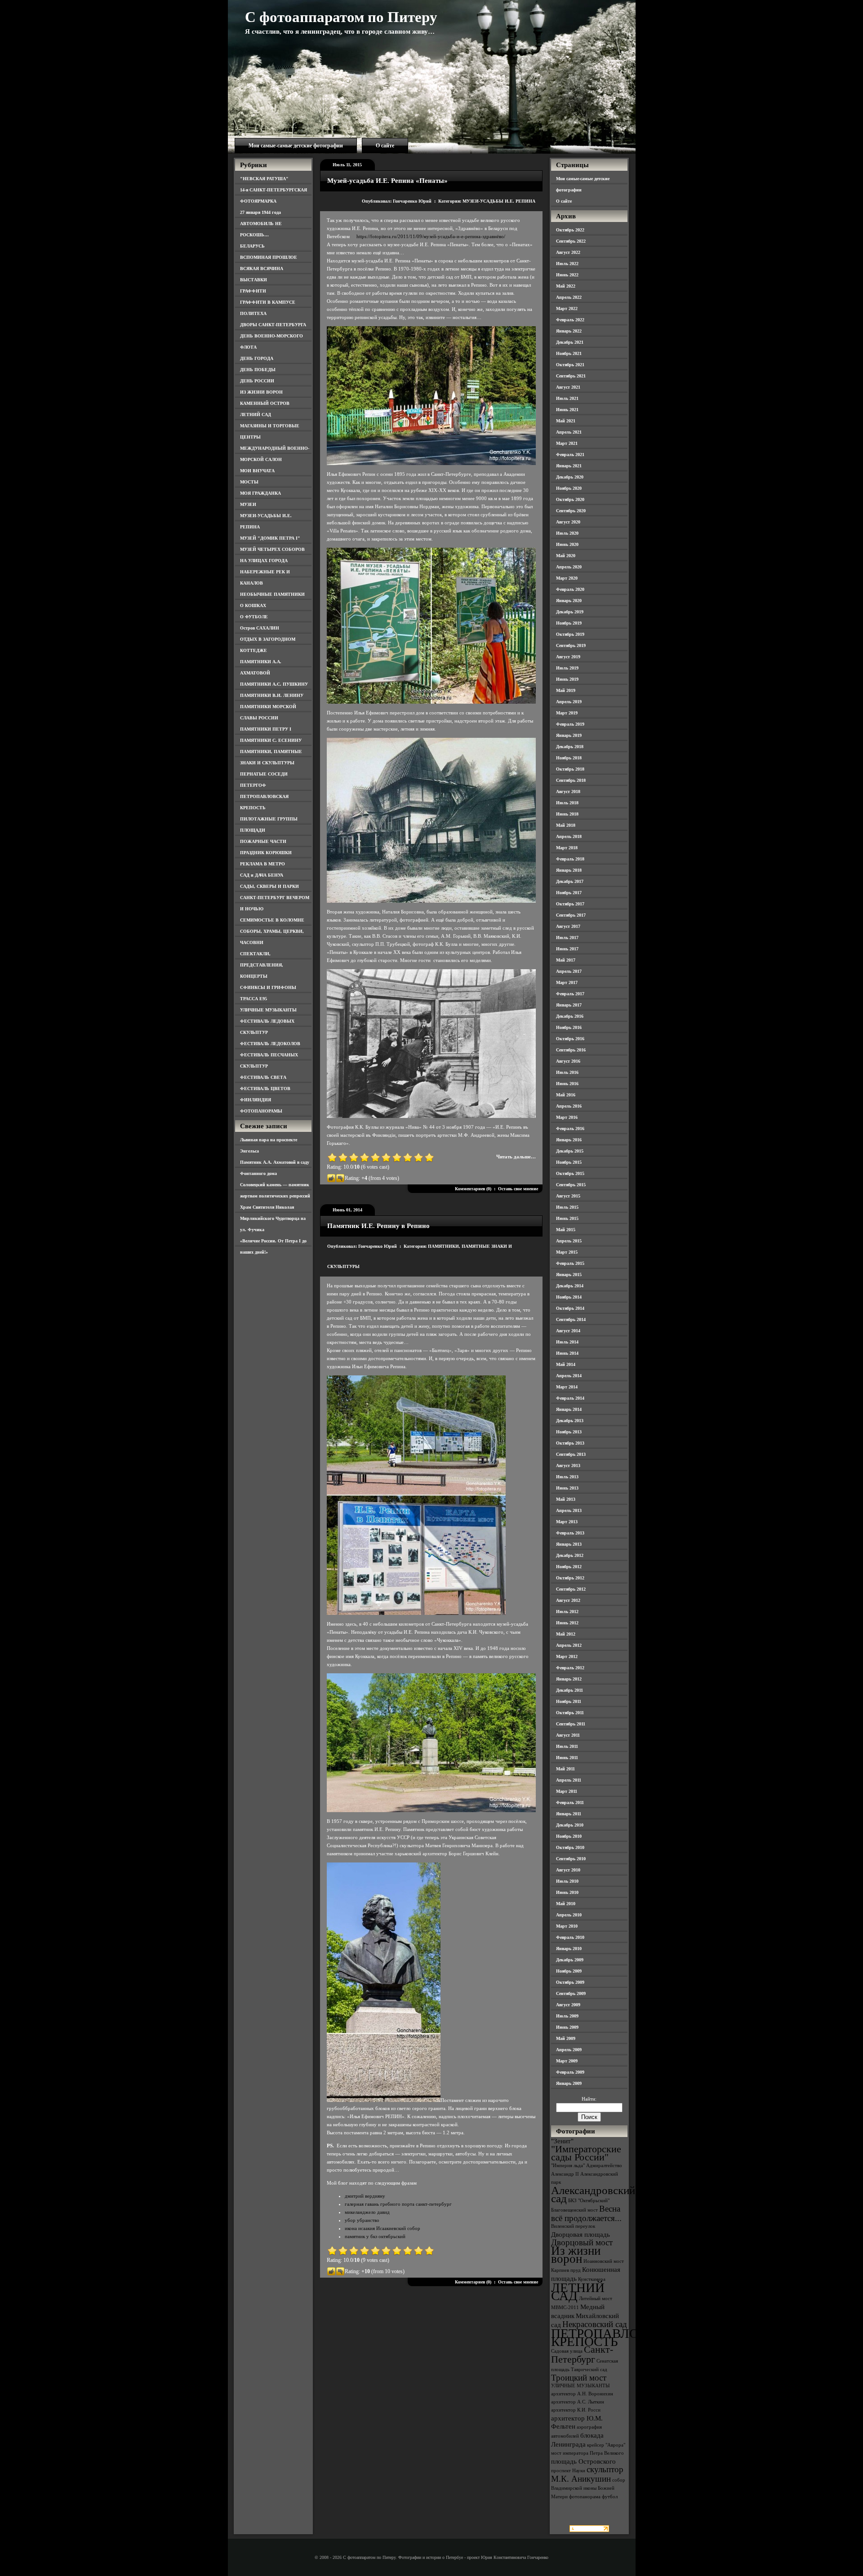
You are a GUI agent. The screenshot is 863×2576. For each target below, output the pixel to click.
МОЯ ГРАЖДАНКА (260, 493)
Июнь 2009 (567, 2027)
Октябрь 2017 (570, 904)
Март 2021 (567, 443)
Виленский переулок (573, 2226)
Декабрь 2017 (570, 881)
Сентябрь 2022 (571, 241)
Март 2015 (567, 1252)
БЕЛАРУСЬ (252, 246)
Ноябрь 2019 (569, 623)
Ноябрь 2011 (569, 1701)
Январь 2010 (569, 1949)
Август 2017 (568, 926)
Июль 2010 (567, 1881)
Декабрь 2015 (570, 1151)
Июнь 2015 (567, 1218)
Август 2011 (568, 1735)
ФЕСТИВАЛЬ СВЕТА (263, 1077)
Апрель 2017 (569, 971)
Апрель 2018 (569, 836)
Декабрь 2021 (570, 342)
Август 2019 (568, 657)
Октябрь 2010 (570, 1847)
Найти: (589, 2099)
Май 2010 (566, 1904)
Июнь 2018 (567, 814)
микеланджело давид (367, 2212)
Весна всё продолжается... (586, 2213)
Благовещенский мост (574, 2210)
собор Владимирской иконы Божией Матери (588, 2488)
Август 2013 (568, 1465)
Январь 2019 (569, 735)
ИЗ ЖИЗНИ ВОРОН (261, 392)
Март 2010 (567, 1926)
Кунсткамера (592, 2279)
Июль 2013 (567, 1477)
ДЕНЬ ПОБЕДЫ (258, 370)
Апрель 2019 (569, 702)
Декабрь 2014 (570, 1286)
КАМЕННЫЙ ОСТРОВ (265, 403)
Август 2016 (568, 1061)
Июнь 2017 (567, 949)
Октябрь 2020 (570, 499)
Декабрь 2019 (570, 612)
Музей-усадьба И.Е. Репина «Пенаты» (387, 181)
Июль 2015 (567, 1207)
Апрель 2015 (569, 1241)
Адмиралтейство (604, 2166)
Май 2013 (566, 1499)
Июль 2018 (567, 803)
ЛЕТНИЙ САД (256, 415)
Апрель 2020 (569, 567)
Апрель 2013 (569, 1510)
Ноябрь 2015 (569, 1162)
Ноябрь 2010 (569, 1836)
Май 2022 (566, 286)
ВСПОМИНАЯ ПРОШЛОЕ (269, 257)
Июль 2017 (567, 938)
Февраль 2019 (570, 724)
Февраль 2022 (570, 320)
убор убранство (362, 2220)
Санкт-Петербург (582, 2354)
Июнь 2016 (567, 1084)
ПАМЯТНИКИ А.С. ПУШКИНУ (274, 684)
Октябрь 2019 (570, 634)
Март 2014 (567, 1387)
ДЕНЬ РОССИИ (257, 381)
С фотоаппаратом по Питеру (341, 17)
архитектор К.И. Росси (576, 2410)
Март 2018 (567, 848)
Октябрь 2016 (570, 1039)
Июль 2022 (567, 264)
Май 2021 (566, 421)
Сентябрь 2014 (571, 1319)
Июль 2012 (567, 1612)
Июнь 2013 (567, 1488)
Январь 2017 (569, 1005)
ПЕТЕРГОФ (253, 785)
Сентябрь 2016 (571, 1050)
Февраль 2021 (570, 454)
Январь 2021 (569, 466)
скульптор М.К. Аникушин (587, 2474)
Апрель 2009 (569, 2050)
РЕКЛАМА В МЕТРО (262, 864)
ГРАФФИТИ (253, 291)
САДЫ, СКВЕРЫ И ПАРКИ (269, 886)
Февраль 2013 (570, 1533)
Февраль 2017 (570, 994)
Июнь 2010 (567, 1892)
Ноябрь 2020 (569, 488)
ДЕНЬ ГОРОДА (257, 358)
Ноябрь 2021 (569, 353)
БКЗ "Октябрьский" (589, 2201)
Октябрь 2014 (570, 1308)
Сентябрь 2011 (571, 1724)
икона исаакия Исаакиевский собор (383, 2228)
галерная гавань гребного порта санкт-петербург (398, 2204)
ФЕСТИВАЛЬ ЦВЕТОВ (265, 1088)
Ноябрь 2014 (569, 1297)
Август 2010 (568, 1870)
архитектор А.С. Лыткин (578, 2402)
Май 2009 (566, 2038)
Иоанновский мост (604, 2261)
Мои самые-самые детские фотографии (296, 146)
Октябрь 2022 (570, 230)
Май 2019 (566, 690)
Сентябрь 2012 (571, 1589)
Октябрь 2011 (570, 1713)
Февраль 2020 (570, 589)
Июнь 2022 (567, 275)
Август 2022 (568, 252)
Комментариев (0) (473, 1189)
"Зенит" (562, 2141)
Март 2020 (567, 578)
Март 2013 (567, 1522)
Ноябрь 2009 (569, 1971)
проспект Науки (568, 2471)
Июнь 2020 (567, 544)
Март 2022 (567, 308)
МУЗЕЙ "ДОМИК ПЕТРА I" (270, 538)
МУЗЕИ (248, 504)
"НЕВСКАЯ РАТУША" (264, 179)
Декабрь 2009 (570, 1960)
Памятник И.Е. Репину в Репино (378, 1226)
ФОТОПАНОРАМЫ (261, 1111)
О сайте (385, 146)
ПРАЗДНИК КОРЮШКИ (266, 853)
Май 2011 (565, 1769)
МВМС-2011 (565, 2308)
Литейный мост (596, 2299)
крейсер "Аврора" (606, 2445)
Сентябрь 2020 (571, 511)
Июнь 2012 (567, 1623)
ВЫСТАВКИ (254, 280)
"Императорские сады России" (586, 2153)
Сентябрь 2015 (571, 1185)
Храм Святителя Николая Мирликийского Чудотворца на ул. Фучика (273, 1218)
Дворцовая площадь (581, 2234)
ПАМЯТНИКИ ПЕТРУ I (266, 729)
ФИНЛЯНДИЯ (256, 1100)
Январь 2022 (569, 331)
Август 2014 (568, 1331)
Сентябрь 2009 (571, 1993)
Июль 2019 (567, 668)
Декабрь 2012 (570, 1555)
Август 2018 (568, 791)
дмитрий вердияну (365, 2196)
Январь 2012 (569, 1679)
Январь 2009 (569, 2083)
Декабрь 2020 (570, 477)
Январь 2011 (569, 1814)
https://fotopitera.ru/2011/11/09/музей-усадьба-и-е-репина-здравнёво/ (431, 236)
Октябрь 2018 (570, 769)
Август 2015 (568, 1196)
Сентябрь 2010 (571, 1859)
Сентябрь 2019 (571, 645)
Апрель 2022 (569, 297)
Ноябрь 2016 (569, 1027)
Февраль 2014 (570, 1398)
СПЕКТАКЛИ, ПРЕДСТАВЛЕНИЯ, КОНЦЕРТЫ (262, 965)
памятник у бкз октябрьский (375, 2236)
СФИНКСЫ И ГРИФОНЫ (268, 987)
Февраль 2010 (570, 1937)
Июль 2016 (567, 1072)
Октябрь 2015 (570, 1173)
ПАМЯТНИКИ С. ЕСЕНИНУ (271, 740)
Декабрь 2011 (569, 1690)
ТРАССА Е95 (254, 999)
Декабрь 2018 (570, 747)
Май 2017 (566, 960)
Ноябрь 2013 (569, 1432)
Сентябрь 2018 (571, 780)
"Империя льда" (568, 2166)
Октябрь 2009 (570, 1982)
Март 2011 (567, 1791)
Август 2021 (568, 387)
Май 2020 (566, 556)
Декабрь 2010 (570, 1825)
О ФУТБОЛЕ (254, 617)
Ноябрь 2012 (569, 1567)
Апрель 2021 (569, 432)
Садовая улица (567, 2351)
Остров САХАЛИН (260, 628)
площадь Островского (583, 2461)
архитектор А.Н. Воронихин (582, 2394)
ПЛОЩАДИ (253, 830)
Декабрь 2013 (570, 1421)
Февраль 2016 (570, 1128)
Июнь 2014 (567, 1353)
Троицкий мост (579, 2378)
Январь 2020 (569, 601)
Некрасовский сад (595, 2324)
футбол (610, 2497)
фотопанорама (585, 2497)
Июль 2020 (567, 533)
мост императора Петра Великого (587, 2453)
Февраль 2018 (570, 859)
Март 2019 (567, 713)
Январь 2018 (569, 870)
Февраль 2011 (570, 1802)
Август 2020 (568, 522)
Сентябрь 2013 (571, 1454)
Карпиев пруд (566, 2270)
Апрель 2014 (569, 1376)
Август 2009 (568, 2005)
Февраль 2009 (570, 2072)
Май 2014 (566, 1364)
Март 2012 (567, 1656)
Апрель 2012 (569, 1645)
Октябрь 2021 (570, 365)
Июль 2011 (567, 1746)
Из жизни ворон (576, 2255)
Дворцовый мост (582, 2242)
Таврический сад (589, 2370)
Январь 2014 (569, 1409)
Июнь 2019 (567, 679)
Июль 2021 (567, 398)
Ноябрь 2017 (569, 893)
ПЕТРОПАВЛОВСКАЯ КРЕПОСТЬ (617, 2337)
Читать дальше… (516, 1157)
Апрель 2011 (569, 1780)
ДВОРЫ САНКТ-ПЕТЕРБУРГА (273, 325)
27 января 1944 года (260, 212)
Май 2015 (566, 1230)
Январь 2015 (569, 1275)
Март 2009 (567, 2061)
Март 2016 (567, 1117)
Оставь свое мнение (518, 1189)
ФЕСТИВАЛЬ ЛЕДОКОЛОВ (270, 1044)
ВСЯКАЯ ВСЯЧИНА (262, 268)
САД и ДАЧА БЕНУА (262, 875)
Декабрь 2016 (570, 1016)
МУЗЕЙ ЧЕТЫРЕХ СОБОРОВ (272, 549)
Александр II (565, 2174)
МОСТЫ (249, 482)
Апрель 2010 (569, 1915)
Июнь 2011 (567, 1758)
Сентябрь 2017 (571, 915)
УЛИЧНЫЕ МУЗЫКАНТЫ (268, 1010)
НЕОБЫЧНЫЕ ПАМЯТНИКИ (272, 594)
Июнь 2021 (567, 410)
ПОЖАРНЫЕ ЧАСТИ (263, 841)
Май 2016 (566, 1095)
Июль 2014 (567, 1342)
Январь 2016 (569, 1140)
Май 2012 (566, 1634)
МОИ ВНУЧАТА (257, 471)
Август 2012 (568, 1600)
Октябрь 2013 (570, 1443)
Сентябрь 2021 (571, 376)
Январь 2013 (569, 1544)
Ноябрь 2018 (569, 758)
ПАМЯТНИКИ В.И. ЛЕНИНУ (272, 695)
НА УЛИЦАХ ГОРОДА (264, 561)
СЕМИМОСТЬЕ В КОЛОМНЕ (272, 920)
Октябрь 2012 (570, 1578)
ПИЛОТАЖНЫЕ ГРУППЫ (269, 819)
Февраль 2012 (570, 1668)
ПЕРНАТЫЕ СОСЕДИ (264, 774)
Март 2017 (567, 982)
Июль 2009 (567, 2016)
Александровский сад (593, 2194)
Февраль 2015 (570, 1263)
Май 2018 (566, 825)
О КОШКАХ (253, 605)
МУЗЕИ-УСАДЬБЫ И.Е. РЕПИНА (499, 201)
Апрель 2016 (569, 1106)
